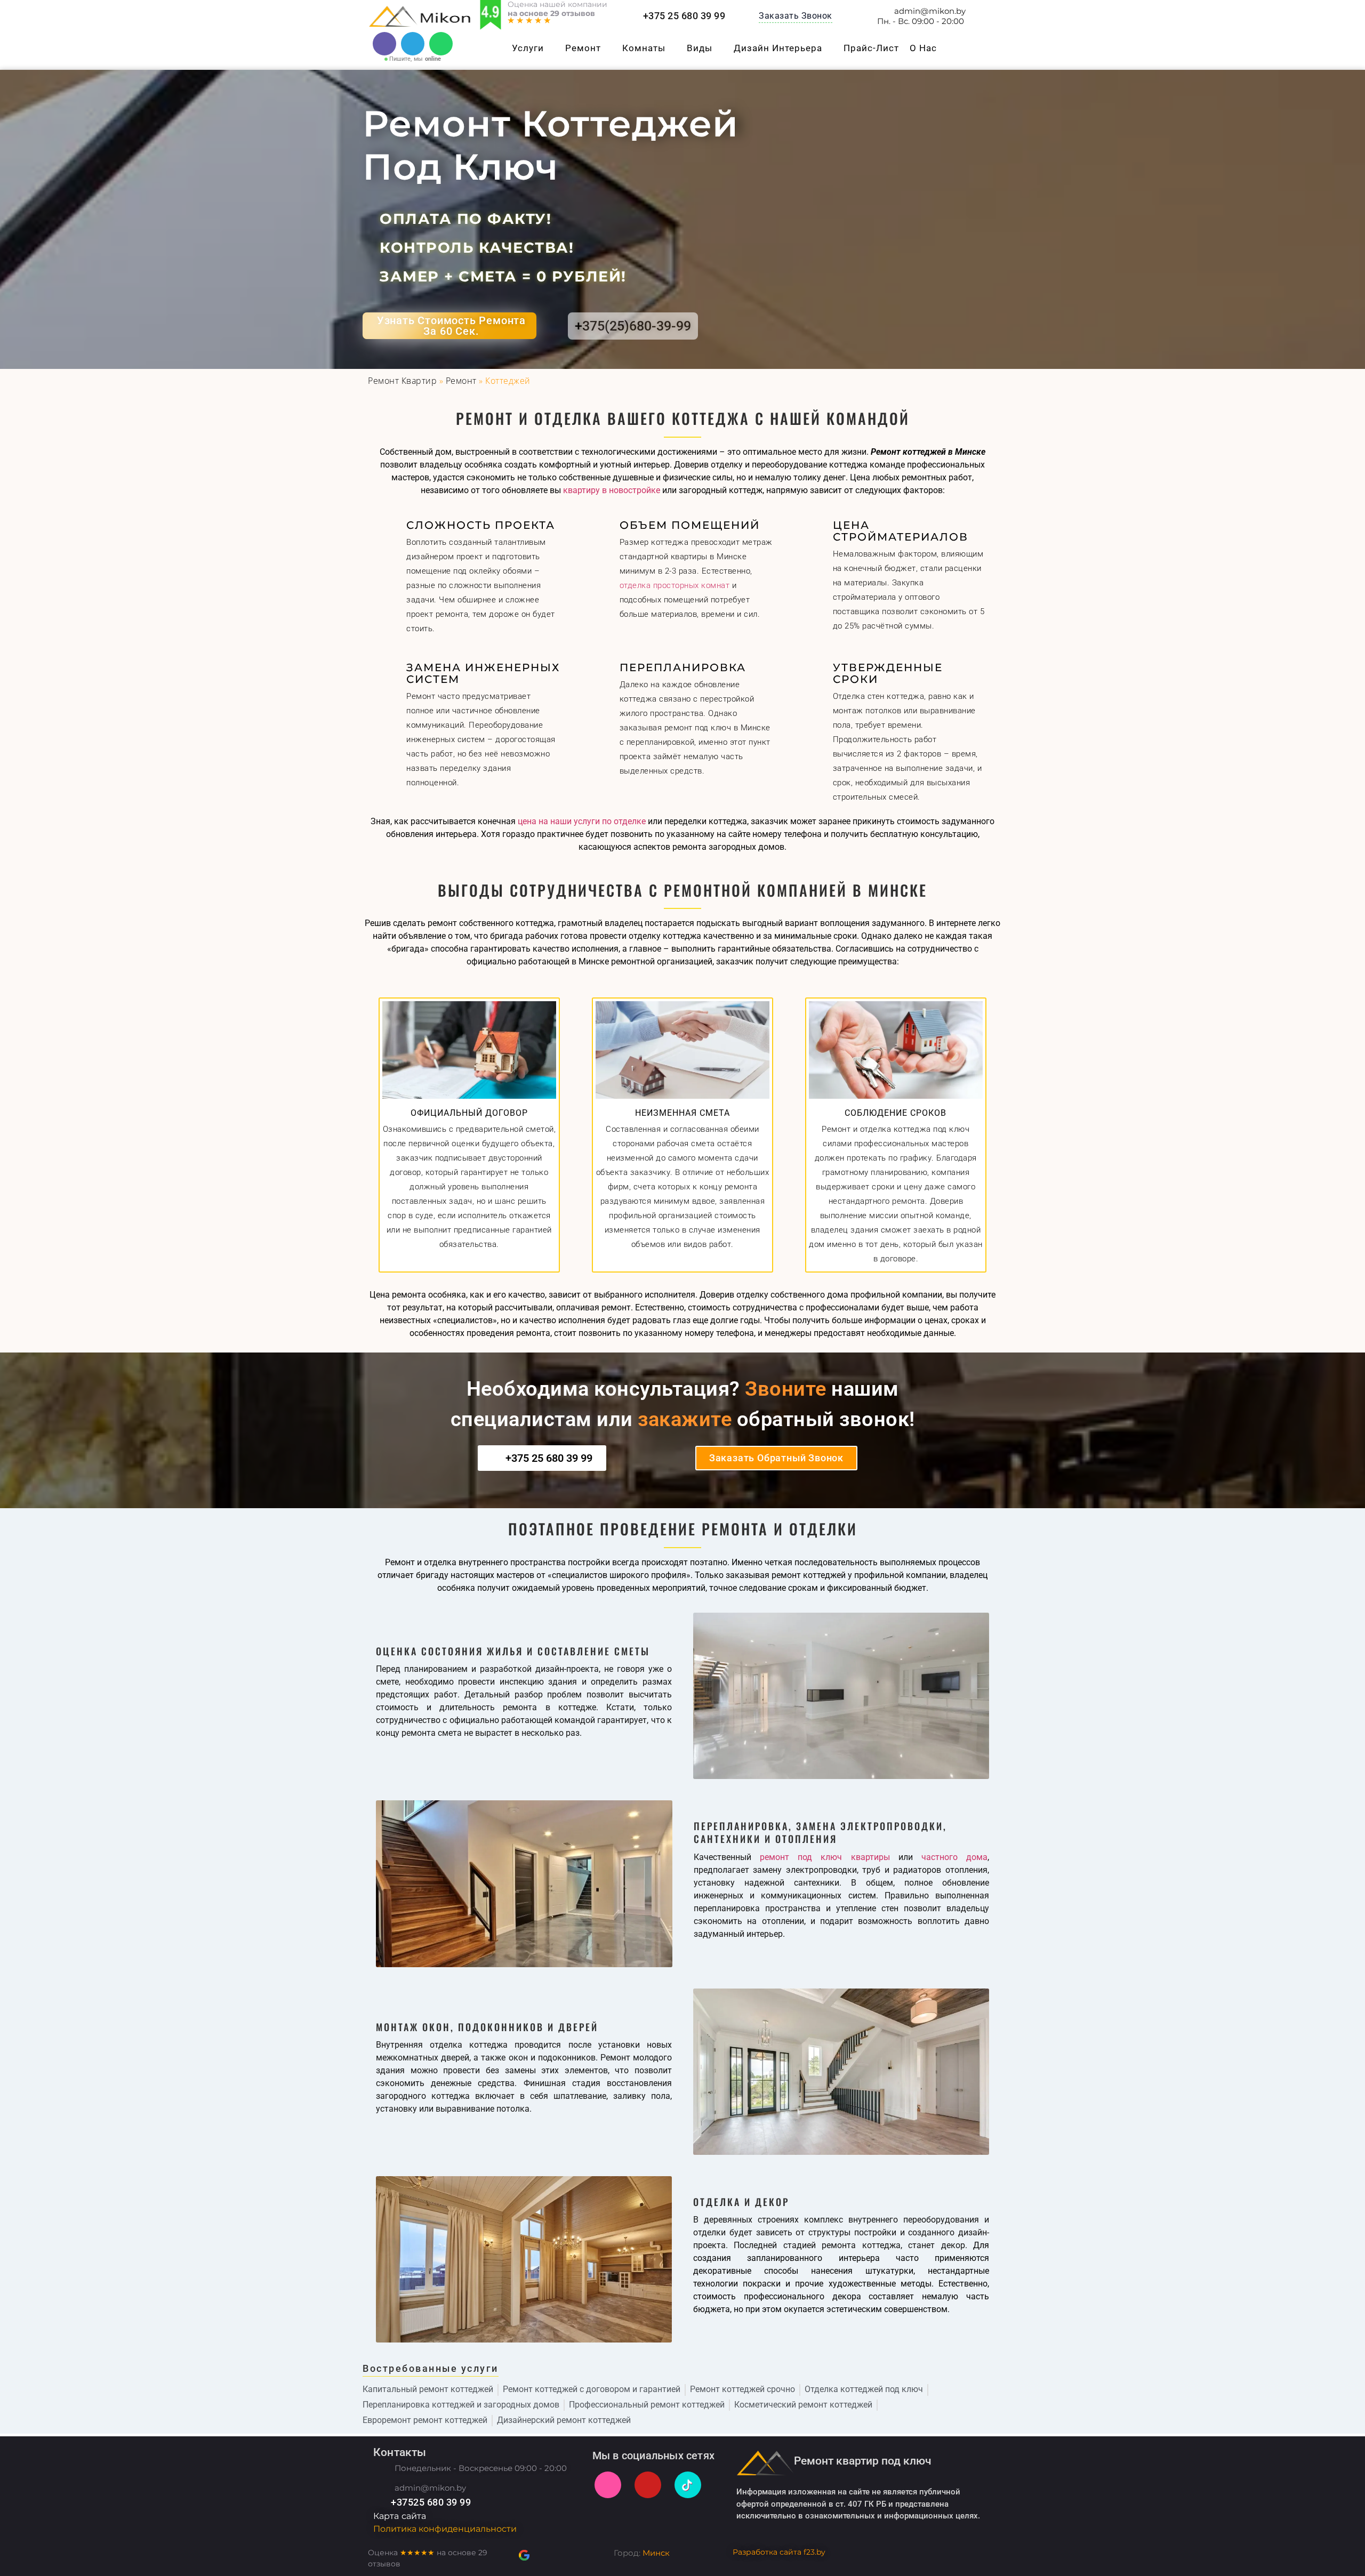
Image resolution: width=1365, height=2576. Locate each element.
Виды (700, 48)
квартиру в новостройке (612, 490)
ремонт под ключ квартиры (825, 1857)
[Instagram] (608, 2485)
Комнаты (644, 48)
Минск (656, 2553)
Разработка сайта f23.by (779, 2552)
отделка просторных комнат (675, 585)
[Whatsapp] (441, 44)
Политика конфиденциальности (445, 2529)
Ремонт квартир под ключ (863, 2461)
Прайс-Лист (871, 48)
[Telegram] (413, 44)
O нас (923, 48)
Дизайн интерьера (778, 48)
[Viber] (384, 44)
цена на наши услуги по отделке (582, 821)
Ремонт (583, 48)
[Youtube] (648, 2485)
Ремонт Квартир (402, 381)
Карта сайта (400, 2516)
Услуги (528, 48)
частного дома (954, 1857)
